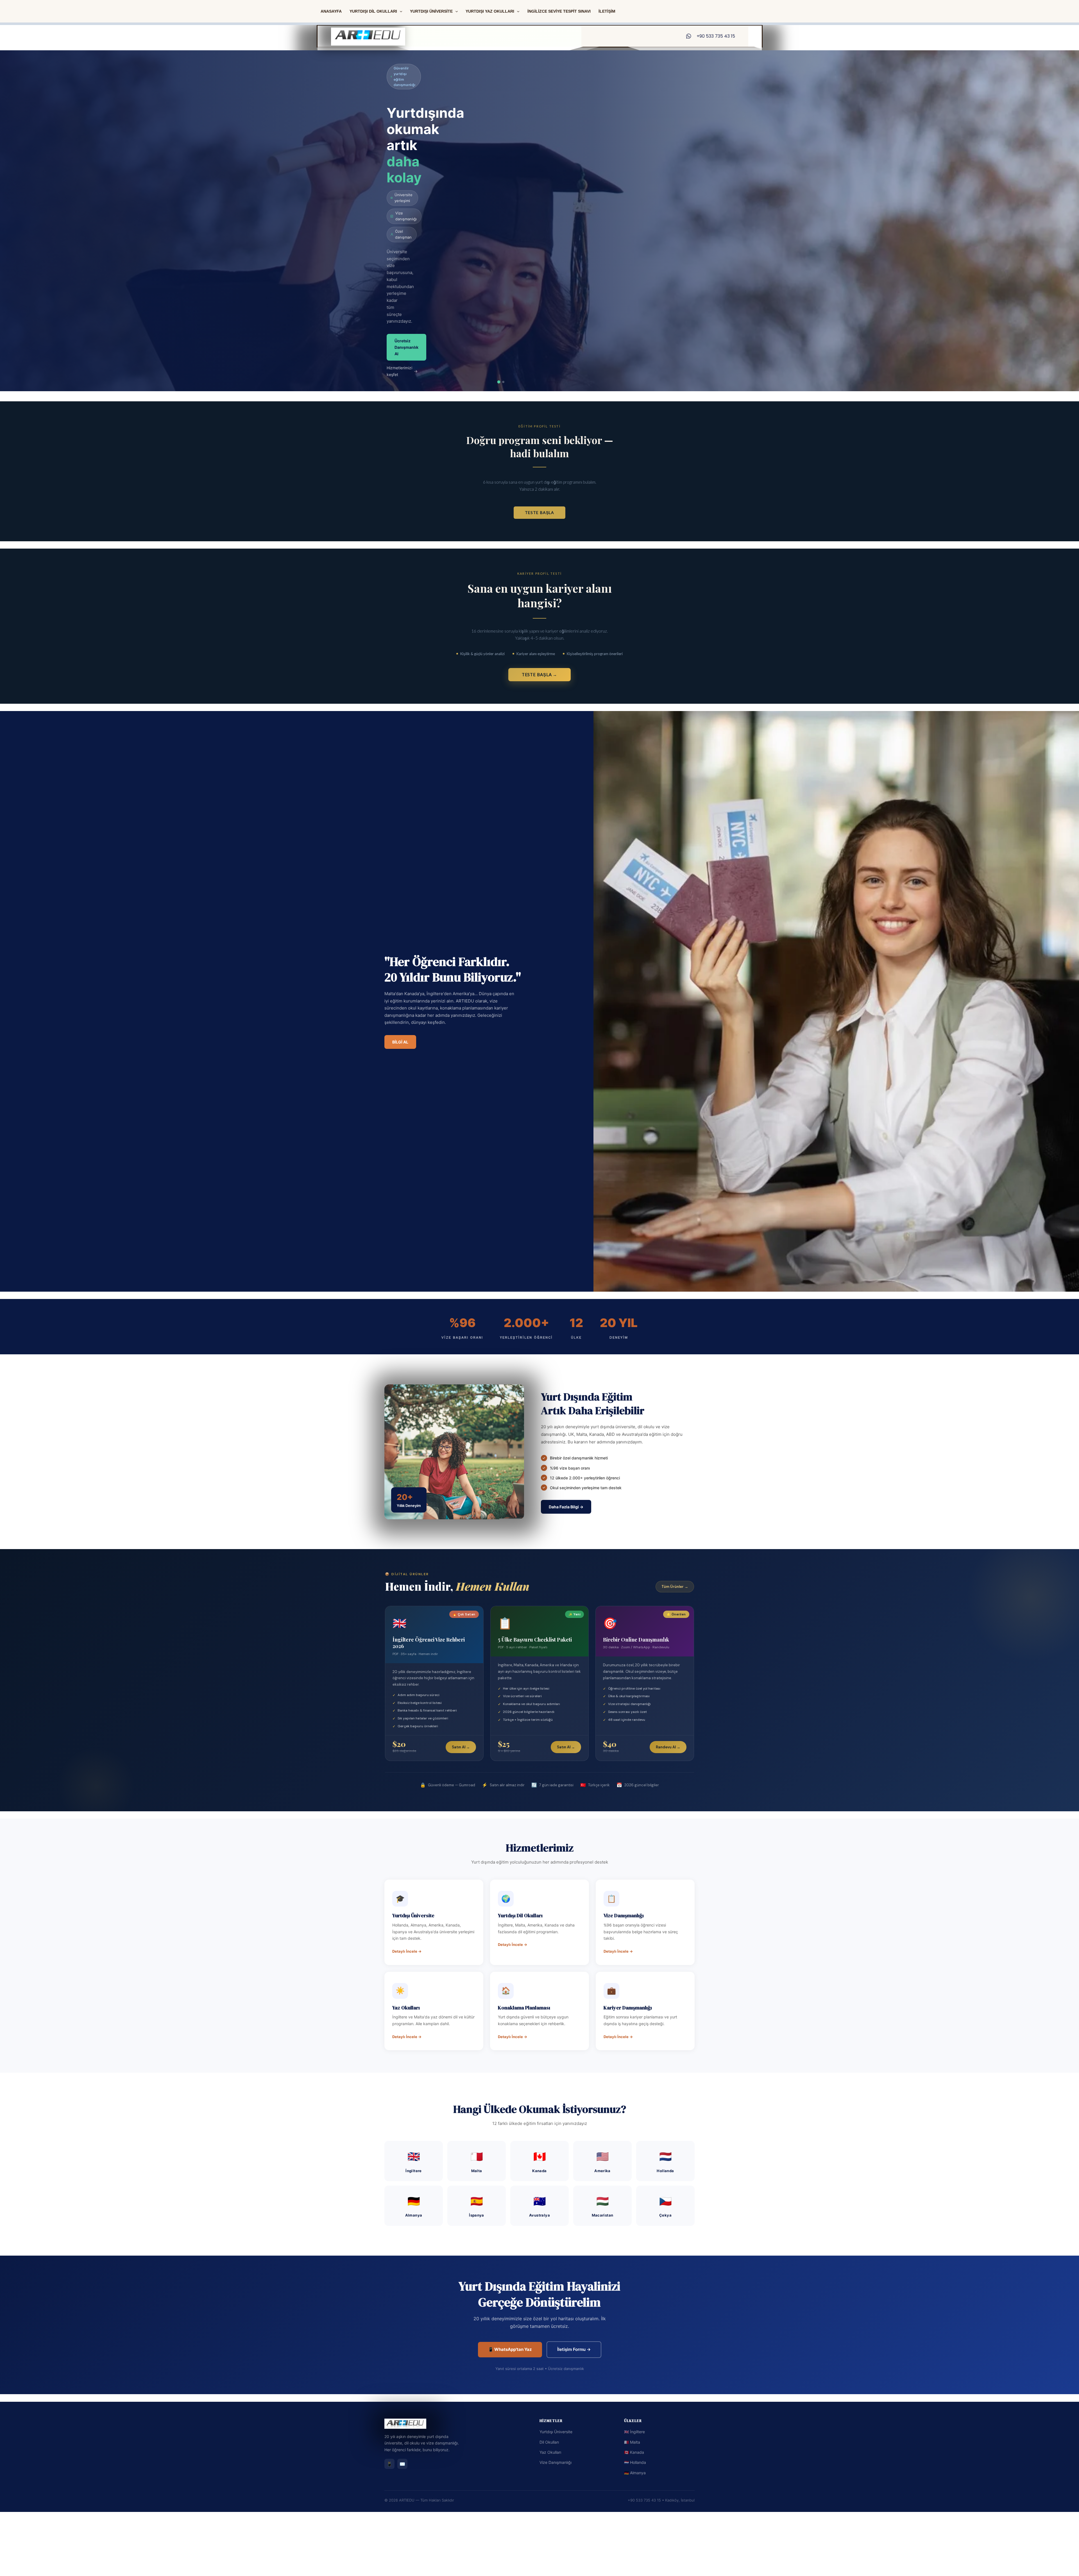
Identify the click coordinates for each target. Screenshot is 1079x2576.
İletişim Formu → (574, 2349)
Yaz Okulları (550, 2452)
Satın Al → (461, 1747)
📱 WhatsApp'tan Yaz (510, 2349)
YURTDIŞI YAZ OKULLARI (490, 11)
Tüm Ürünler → (675, 1587)
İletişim (607, 11)
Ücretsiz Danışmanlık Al (406, 347)
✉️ (402, 2464)
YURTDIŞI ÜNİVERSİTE (431, 11)
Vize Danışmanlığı (556, 2462)
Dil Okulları (549, 2442)
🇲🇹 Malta (632, 2442)
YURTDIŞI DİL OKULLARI (373, 11)
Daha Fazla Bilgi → (566, 1507)
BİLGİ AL (400, 1042)
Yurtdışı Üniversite (556, 2432)
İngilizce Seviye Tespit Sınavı (559, 11)
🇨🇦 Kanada (634, 2452)
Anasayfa (331, 11)
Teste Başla (539, 512)
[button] (400, 11)
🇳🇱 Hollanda (635, 2462)
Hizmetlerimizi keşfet (402, 371)
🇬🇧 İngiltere (634, 2432)
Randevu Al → (668, 1747)
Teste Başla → (540, 674)
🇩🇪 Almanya (635, 2473)
